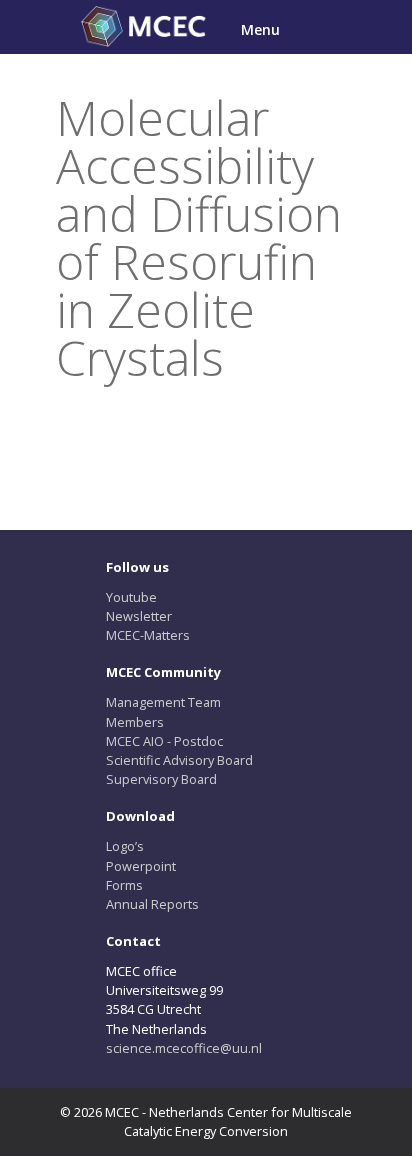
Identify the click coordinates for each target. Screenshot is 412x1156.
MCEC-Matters (148, 635)
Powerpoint (141, 866)
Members (135, 722)
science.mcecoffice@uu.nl (184, 1048)
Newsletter (139, 616)
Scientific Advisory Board (179, 760)
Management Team (163, 702)
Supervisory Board (161, 779)
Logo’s (125, 846)
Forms (124, 885)
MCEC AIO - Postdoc (164, 741)
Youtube (131, 597)
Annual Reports (152, 904)
